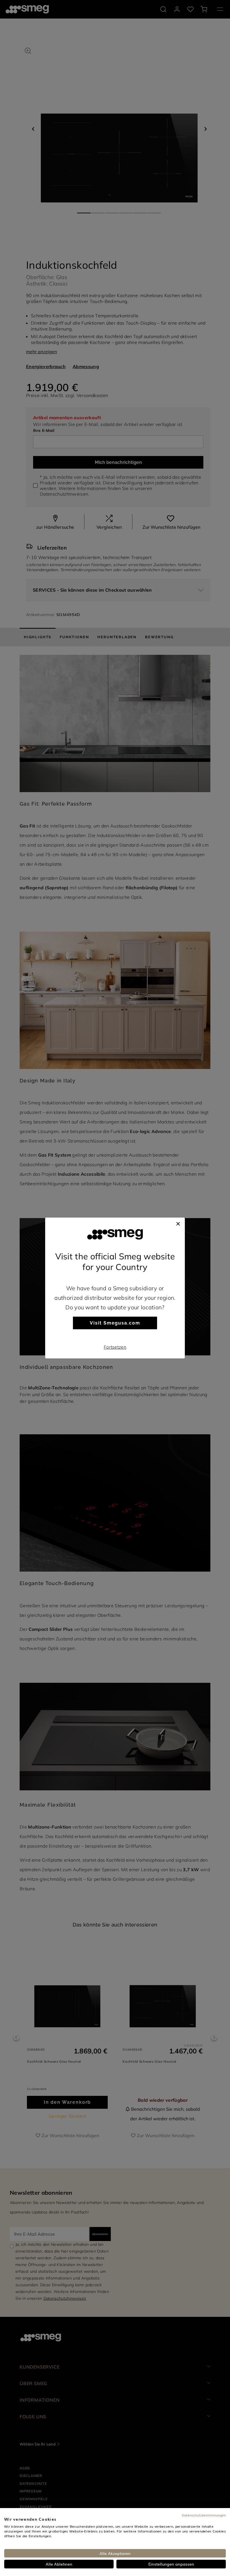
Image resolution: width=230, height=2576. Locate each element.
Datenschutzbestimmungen (204, 2515)
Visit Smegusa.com (115, 1323)
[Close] (178, 1223)
